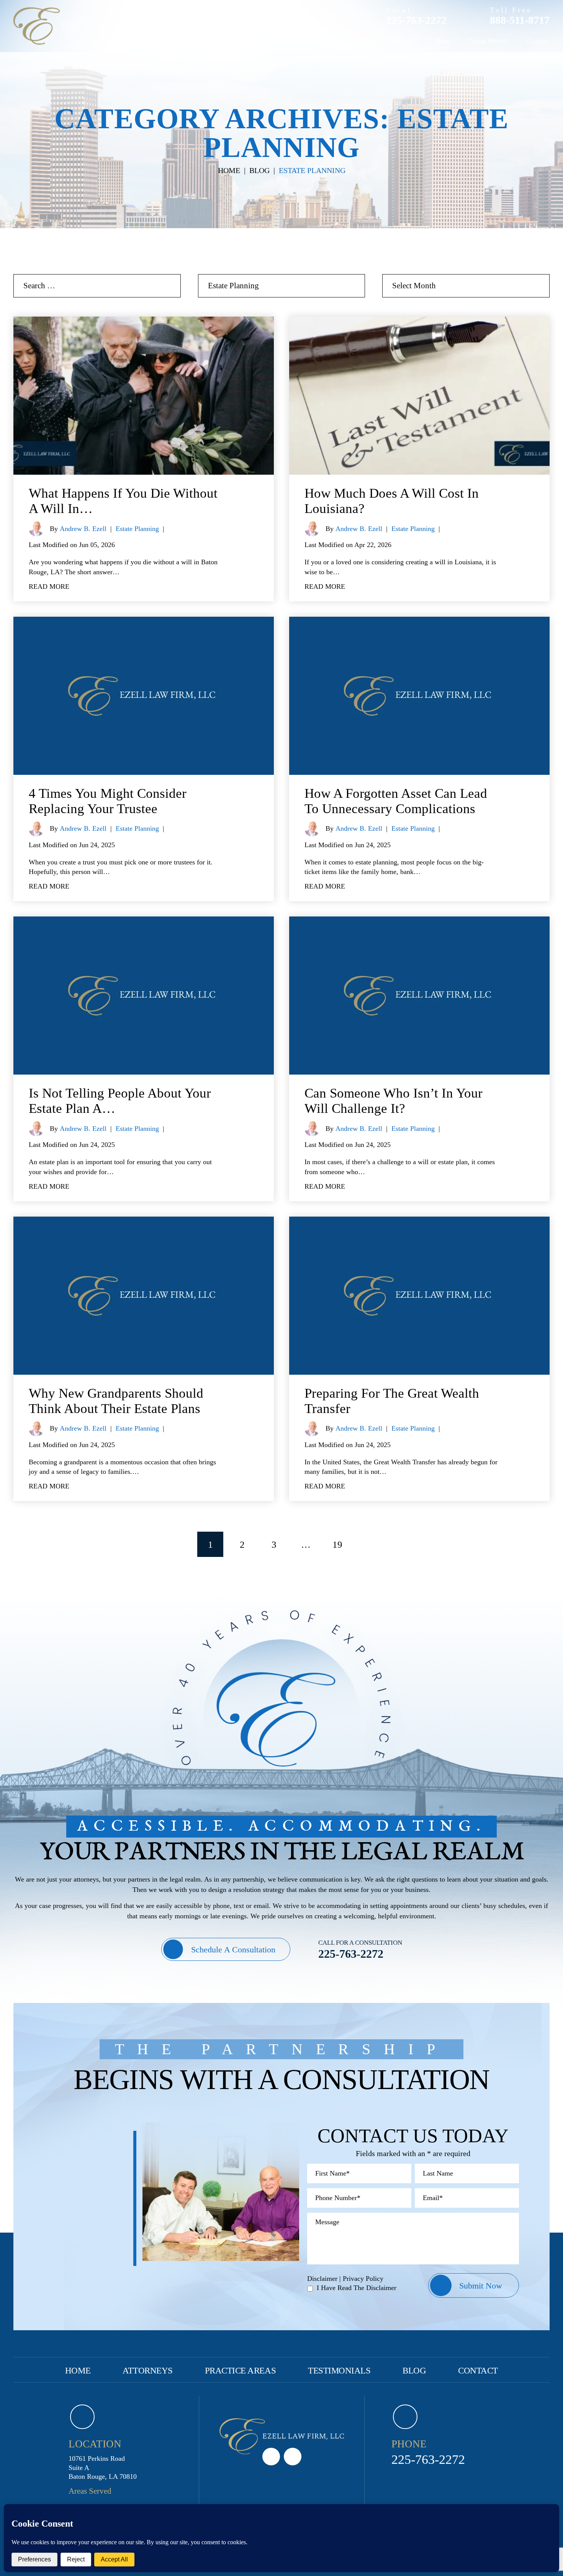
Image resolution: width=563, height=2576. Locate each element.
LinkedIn (271, 2457)
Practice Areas (340, 41)
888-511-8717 (520, 20)
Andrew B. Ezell (83, 529)
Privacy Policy (363, 2279)
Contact (538, 41)
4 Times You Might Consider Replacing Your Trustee (108, 801)
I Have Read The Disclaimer (357, 2288)
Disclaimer (322, 2279)
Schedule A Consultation (233, 1950)
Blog (443, 41)
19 (337, 1544)
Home (244, 41)
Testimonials (398, 41)
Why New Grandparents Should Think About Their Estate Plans (116, 1401)
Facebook (293, 2457)
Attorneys (286, 41)
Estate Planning (137, 529)
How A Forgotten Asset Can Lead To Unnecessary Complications (396, 801)
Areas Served (489, 41)
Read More (49, 586)
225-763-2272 (416, 20)
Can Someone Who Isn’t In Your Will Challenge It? (394, 1101)
